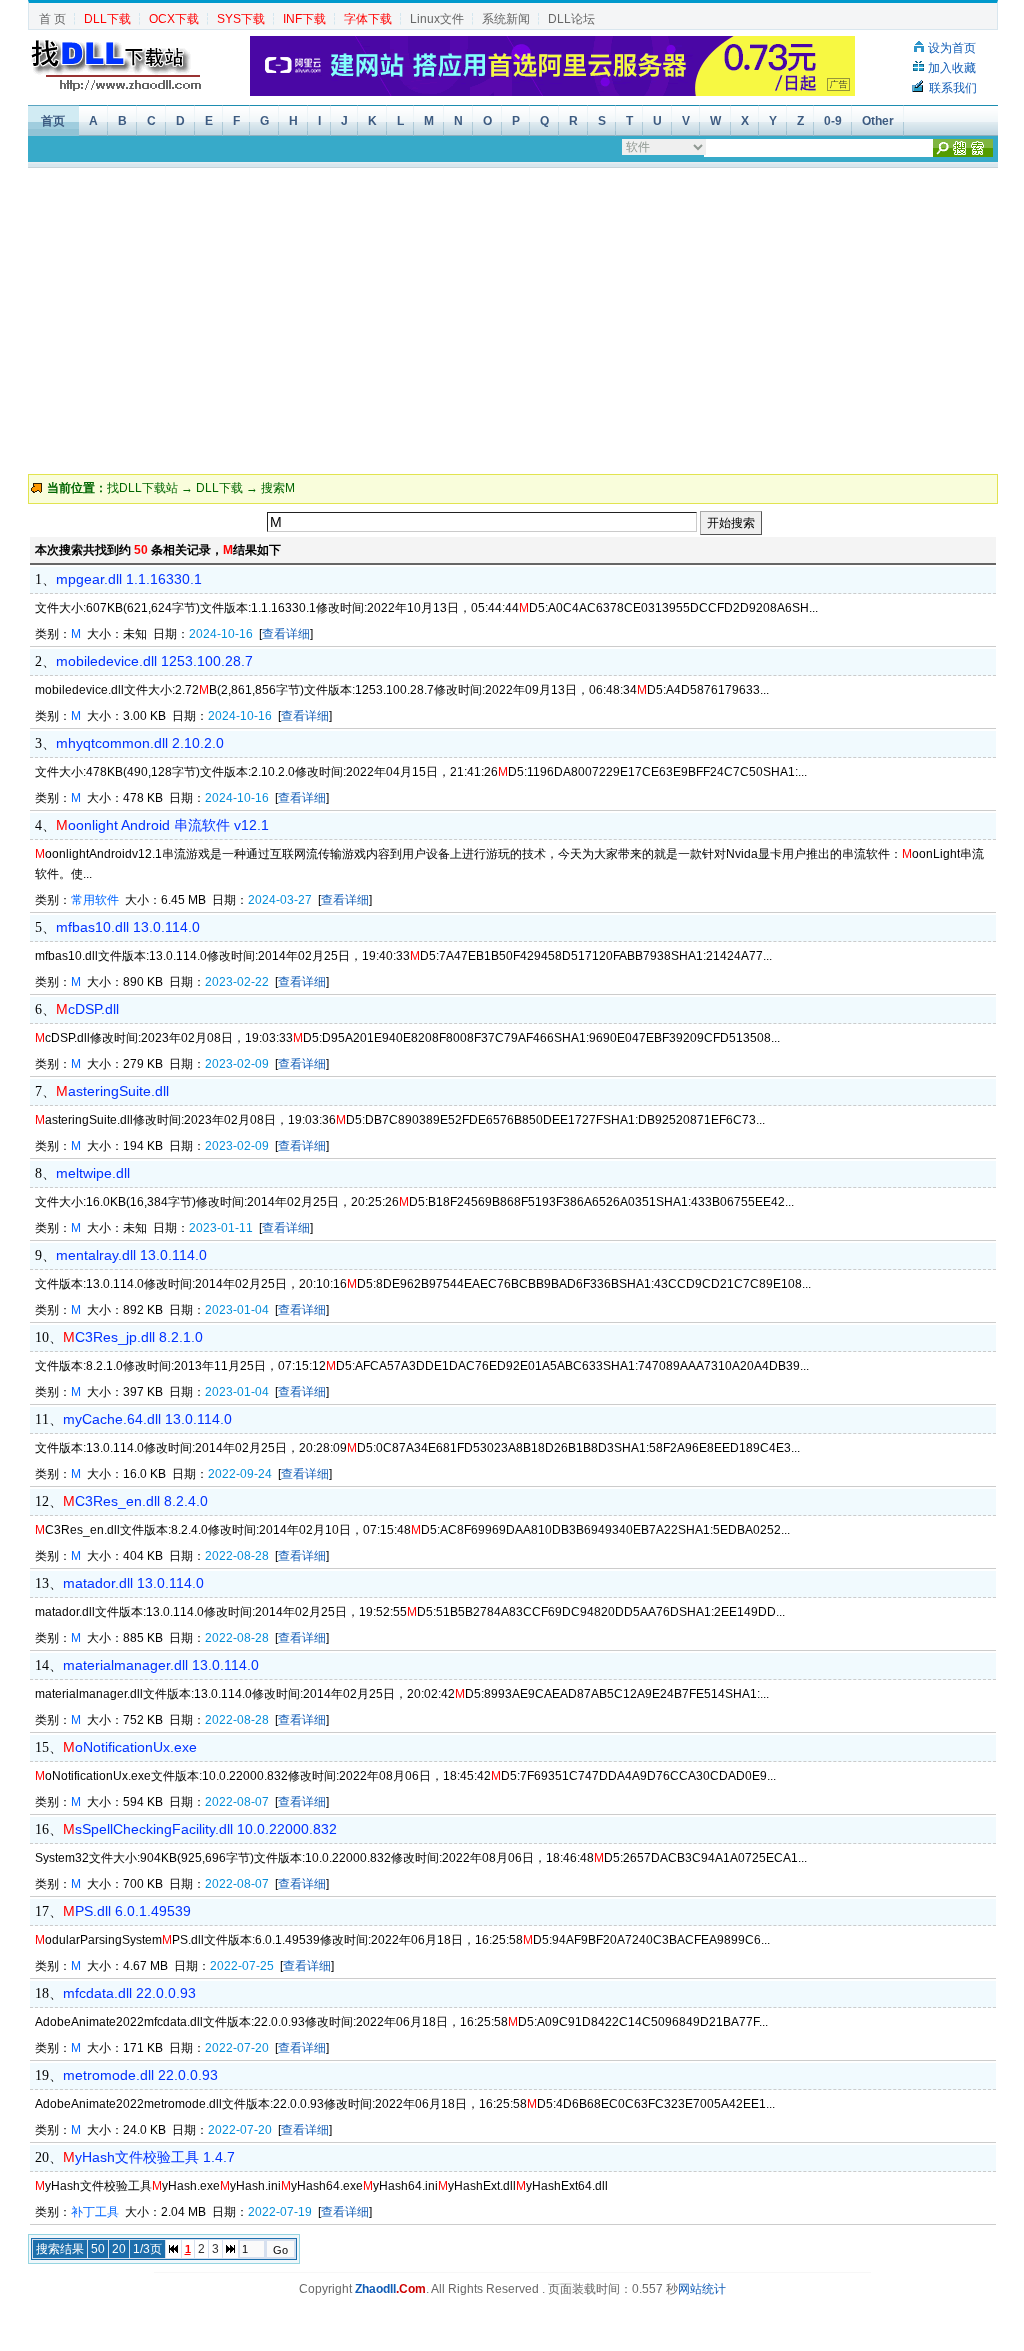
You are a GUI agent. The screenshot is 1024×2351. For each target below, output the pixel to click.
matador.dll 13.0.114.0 (133, 1583)
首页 (53, 121)
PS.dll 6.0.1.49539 (127, 1911)
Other (878, 121)
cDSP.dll (87, 1009)
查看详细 (286, 634)
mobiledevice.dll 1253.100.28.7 (154, 661)
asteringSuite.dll (112, 1091)
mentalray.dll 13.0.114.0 (131, 1255)
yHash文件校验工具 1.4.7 (149, 2157)
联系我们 (953, 88)
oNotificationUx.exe (130, 1747)
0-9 (833, 121)
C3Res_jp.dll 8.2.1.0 (133, 1337)
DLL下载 (219, 488)
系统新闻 (506, 19)
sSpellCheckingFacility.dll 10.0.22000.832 (200, 1829)
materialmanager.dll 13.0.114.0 (161, 1665)
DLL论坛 (571, 19)
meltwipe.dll (93, 1173)
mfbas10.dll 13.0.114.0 (128, 927)
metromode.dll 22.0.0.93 (140, 2075)
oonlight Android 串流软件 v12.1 (162, 825)
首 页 (52, 19)
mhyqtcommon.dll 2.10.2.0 (140, 743)
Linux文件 (437, 19)
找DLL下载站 (142, 488)
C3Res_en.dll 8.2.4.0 (135, 1501)
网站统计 (702, 2289)
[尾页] (230, 2249)
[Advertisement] (512, 319)
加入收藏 (952, 68)
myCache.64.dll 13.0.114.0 (147, 1419)
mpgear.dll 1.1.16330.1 (129, 579)
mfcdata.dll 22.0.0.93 (129, 1993)
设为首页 (952, 48)
